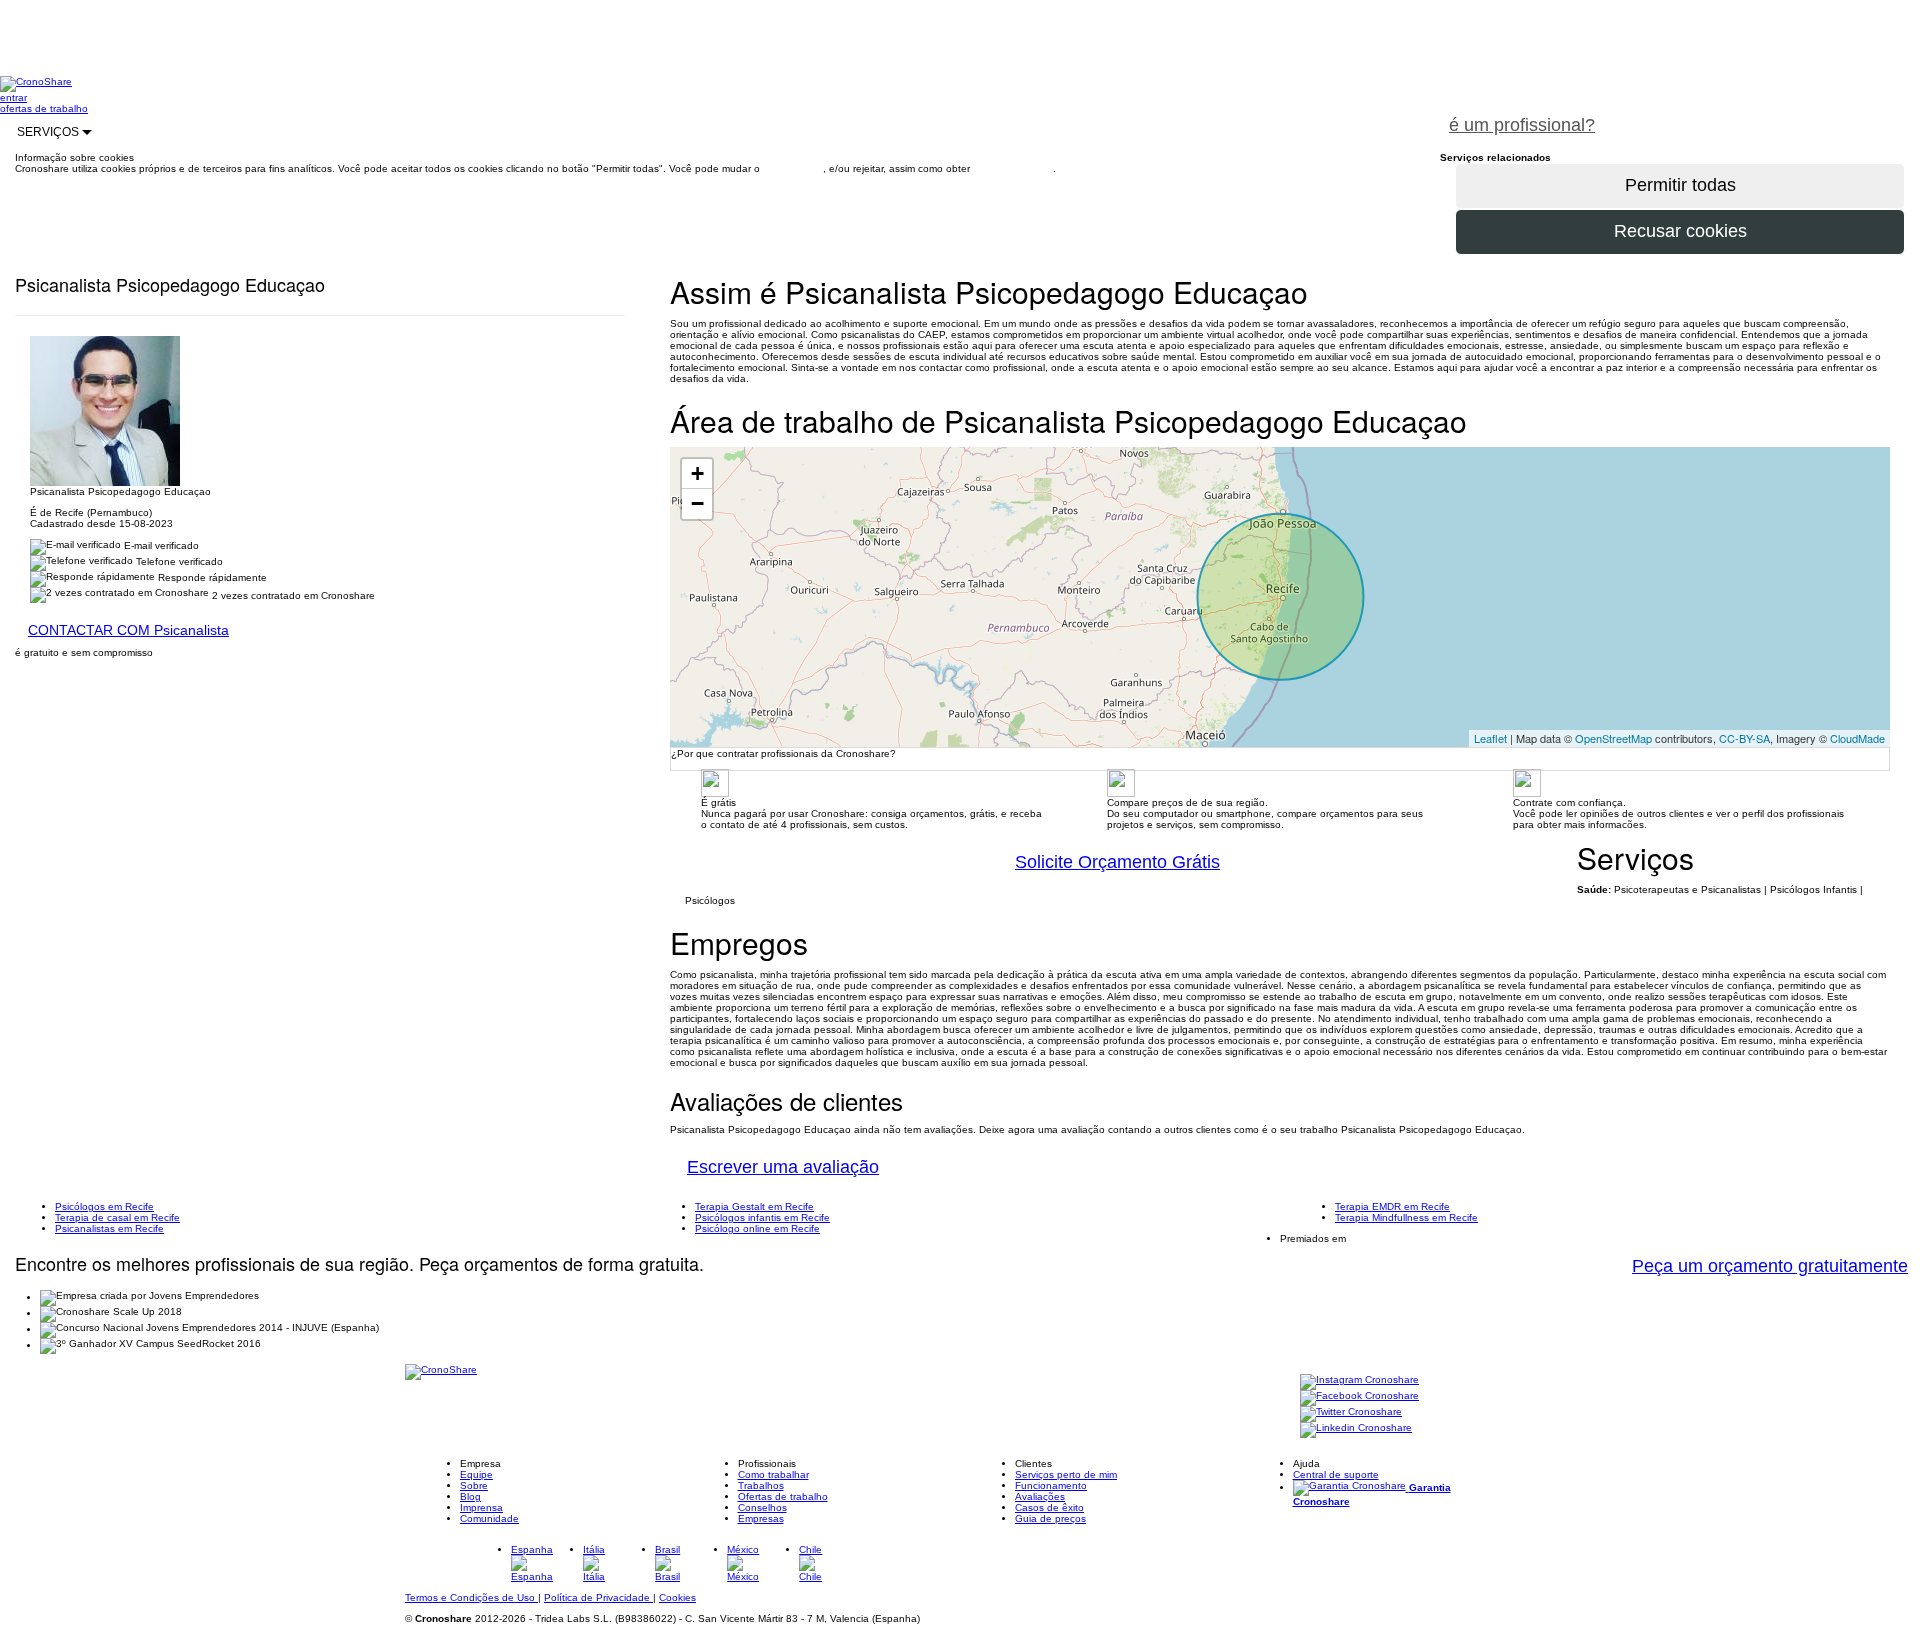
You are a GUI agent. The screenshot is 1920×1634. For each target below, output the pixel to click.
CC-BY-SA (1744, 738)
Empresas (761, 1518)
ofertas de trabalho (44, 108)
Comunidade (489, 1518)
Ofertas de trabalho (783, 1496)
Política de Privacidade (598, 1597)
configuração (793, 168)
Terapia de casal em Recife (117, 1217)
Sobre (474, 1485)
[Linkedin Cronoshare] (1356, 1429)
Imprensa (481, 1507)
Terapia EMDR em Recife (1392, 1206)
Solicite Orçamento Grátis (1117, 862)
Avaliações (1040, 1496)
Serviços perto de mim (1066, 1474)
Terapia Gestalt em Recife (754, 1206)
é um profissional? (1522, 125)
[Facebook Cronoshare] (1359, 1397)
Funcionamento (1051, 1485)
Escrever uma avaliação (783, 1167)
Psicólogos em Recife (104, 1206)
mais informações (1013, 168)
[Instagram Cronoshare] (1359, 1381)
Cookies (677, 1597)
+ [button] (697, 473)
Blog (470, 1496)
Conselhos (762, 1507)
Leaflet (1490, 738)
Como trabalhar (773, 1474)
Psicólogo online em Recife (757, 1228)
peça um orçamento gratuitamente (1766, 114)
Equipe (476, 1474)
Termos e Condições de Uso (471, 1597)
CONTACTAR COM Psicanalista (128, 630)
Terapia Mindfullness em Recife (1406, 1217)
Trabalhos (761, 1485)
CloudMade (1857, 738)
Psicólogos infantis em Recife (762, 1217)
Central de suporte (1336, 1474)
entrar (13, 97)
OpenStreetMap (1613, 738)
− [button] (697, 503)
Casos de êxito (1049, 1507)
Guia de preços (1050, 1518)
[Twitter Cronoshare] (1351, 1413)
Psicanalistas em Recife (109, 1228)
